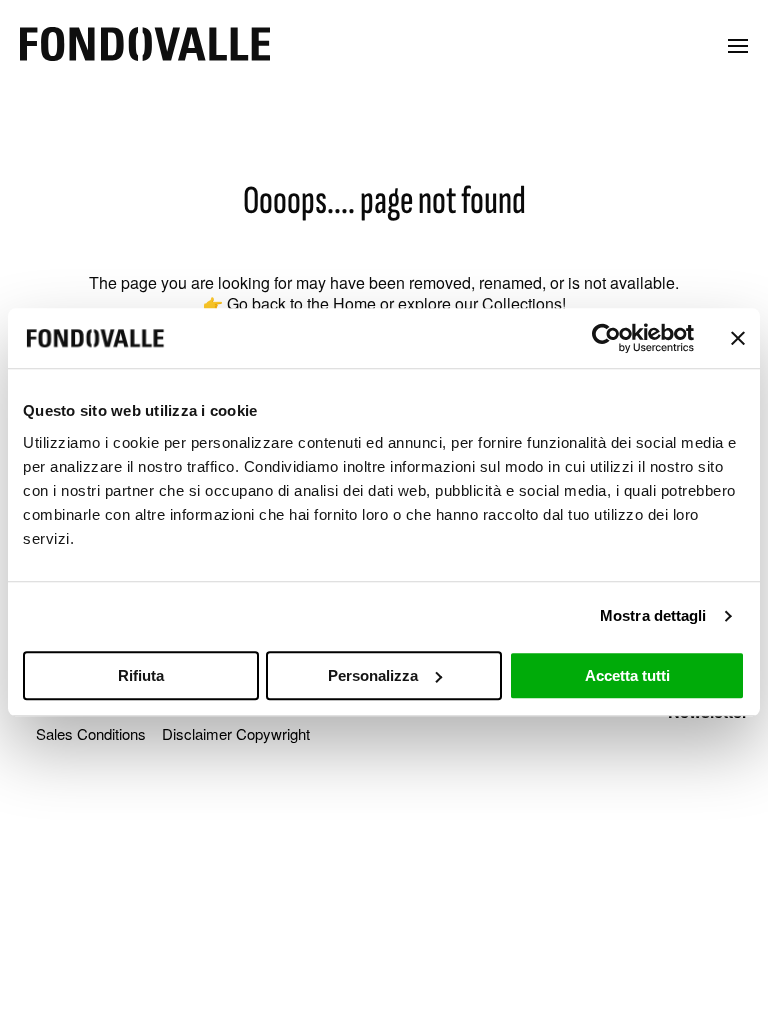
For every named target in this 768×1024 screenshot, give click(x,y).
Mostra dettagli (653, 615)
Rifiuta (141, 675)
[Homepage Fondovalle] (145, 45)
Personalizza (373, 675)
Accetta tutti (627, 675)
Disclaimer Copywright (236, 733)
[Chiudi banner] (738, 338)
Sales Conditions (91, 733)
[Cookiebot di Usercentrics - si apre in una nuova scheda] (606, 338)
